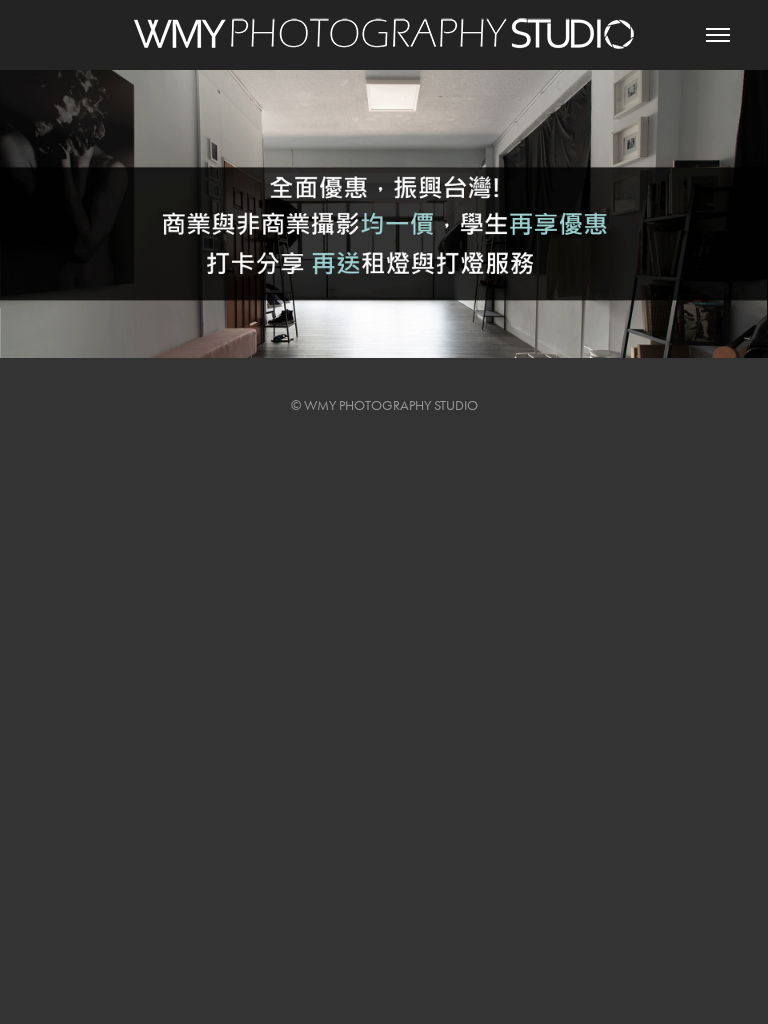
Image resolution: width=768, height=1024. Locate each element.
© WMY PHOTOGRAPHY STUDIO (384, 405)
